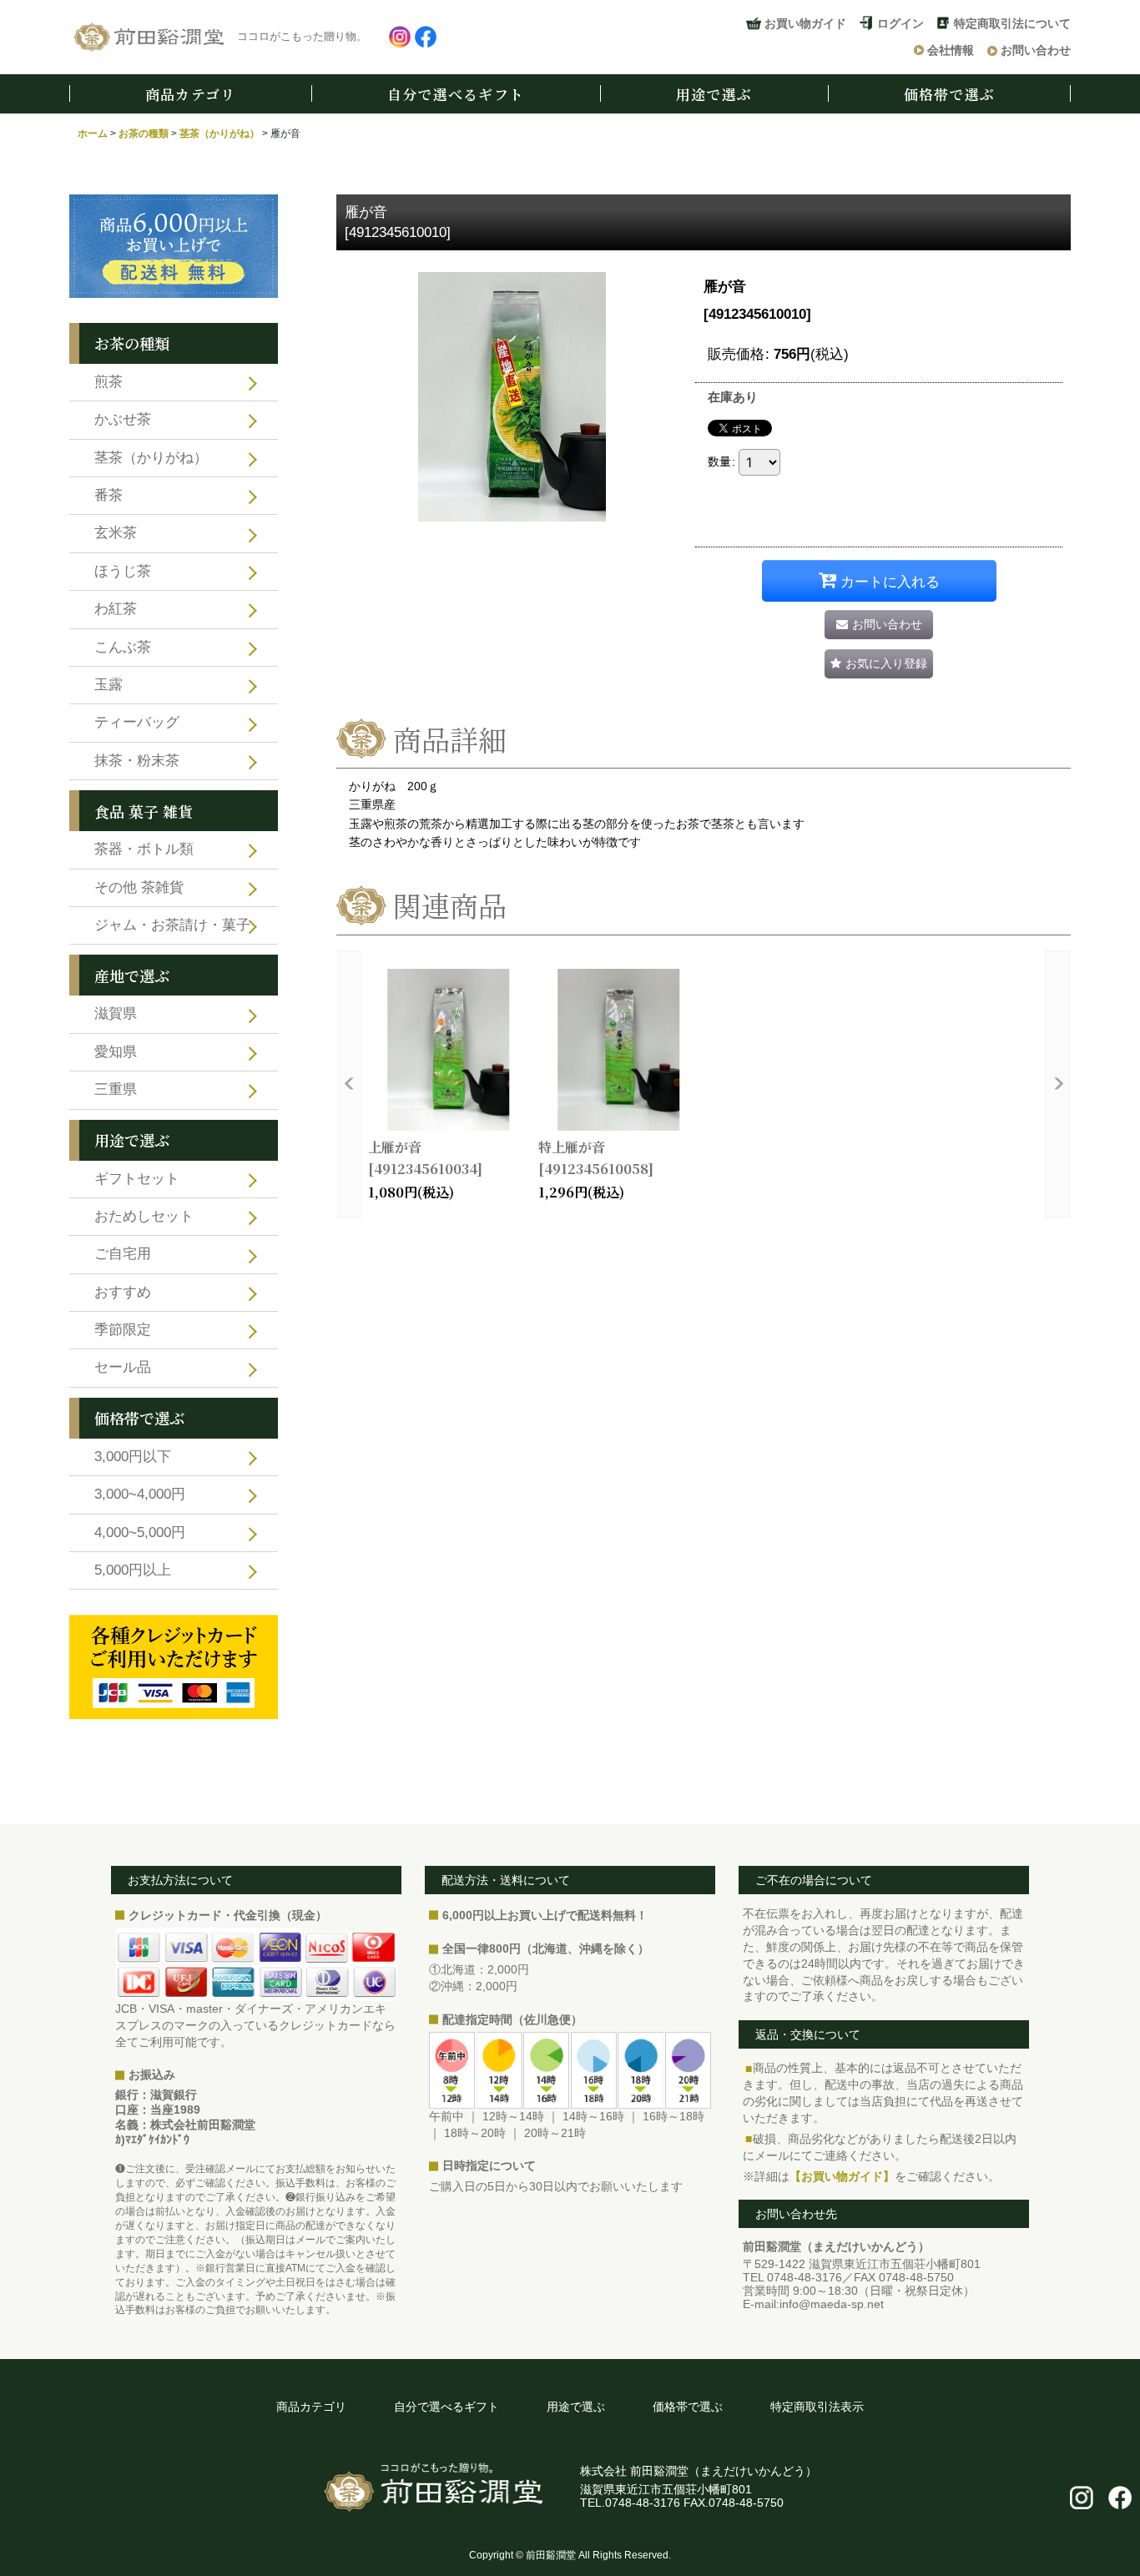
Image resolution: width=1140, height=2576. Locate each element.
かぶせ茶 (123, 419)
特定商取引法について (1012, 23)
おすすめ (123, 1292)
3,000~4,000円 (140, 1494)
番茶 (108, 495)
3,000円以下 (133, 1457)
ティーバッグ (137, 722)
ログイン (900, 23)
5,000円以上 (133, 1570)
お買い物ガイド (805, 23)
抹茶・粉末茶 (137, 761)
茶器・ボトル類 (144, 849)
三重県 (116, 1089)
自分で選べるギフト (456, 94)
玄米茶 (116, 533)
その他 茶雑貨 (139, 887)
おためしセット (144, 1216)
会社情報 (951, 50)
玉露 (108, 685)
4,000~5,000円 (140, 1532)
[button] (879, 664)
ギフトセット (137, 1179)
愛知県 (116, 1052)
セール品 (123, 1367)
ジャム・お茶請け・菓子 (172, 925)
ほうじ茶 (123, 571)
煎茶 (108, 382)
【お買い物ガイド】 (842, 2176)
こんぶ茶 (123, 647)
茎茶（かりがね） (151, 458)
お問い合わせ (1036, 50)
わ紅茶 (116, 609)
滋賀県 (116, 1013)
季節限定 (123, 1330)
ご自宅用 (123, 1254)
